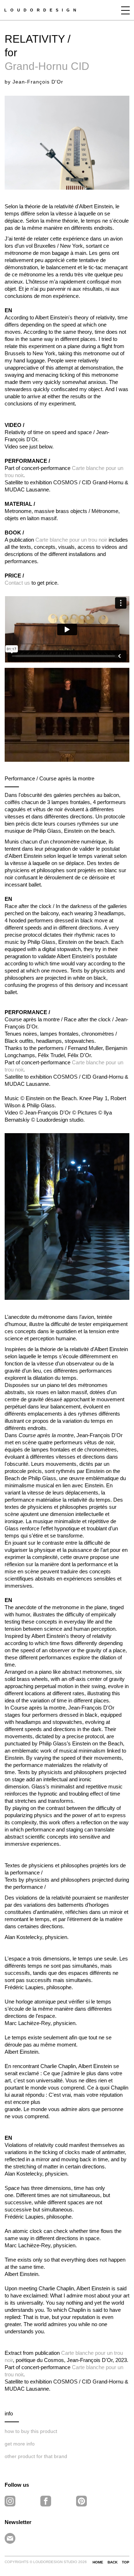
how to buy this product (31, 2431)
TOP (126, 2562)
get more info (20, 2444)
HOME (98, 2562)
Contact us (17, 583)
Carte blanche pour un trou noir (71, 540)
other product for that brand (36, 2456)
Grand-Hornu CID (47, 66)
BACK (113, 2562)
